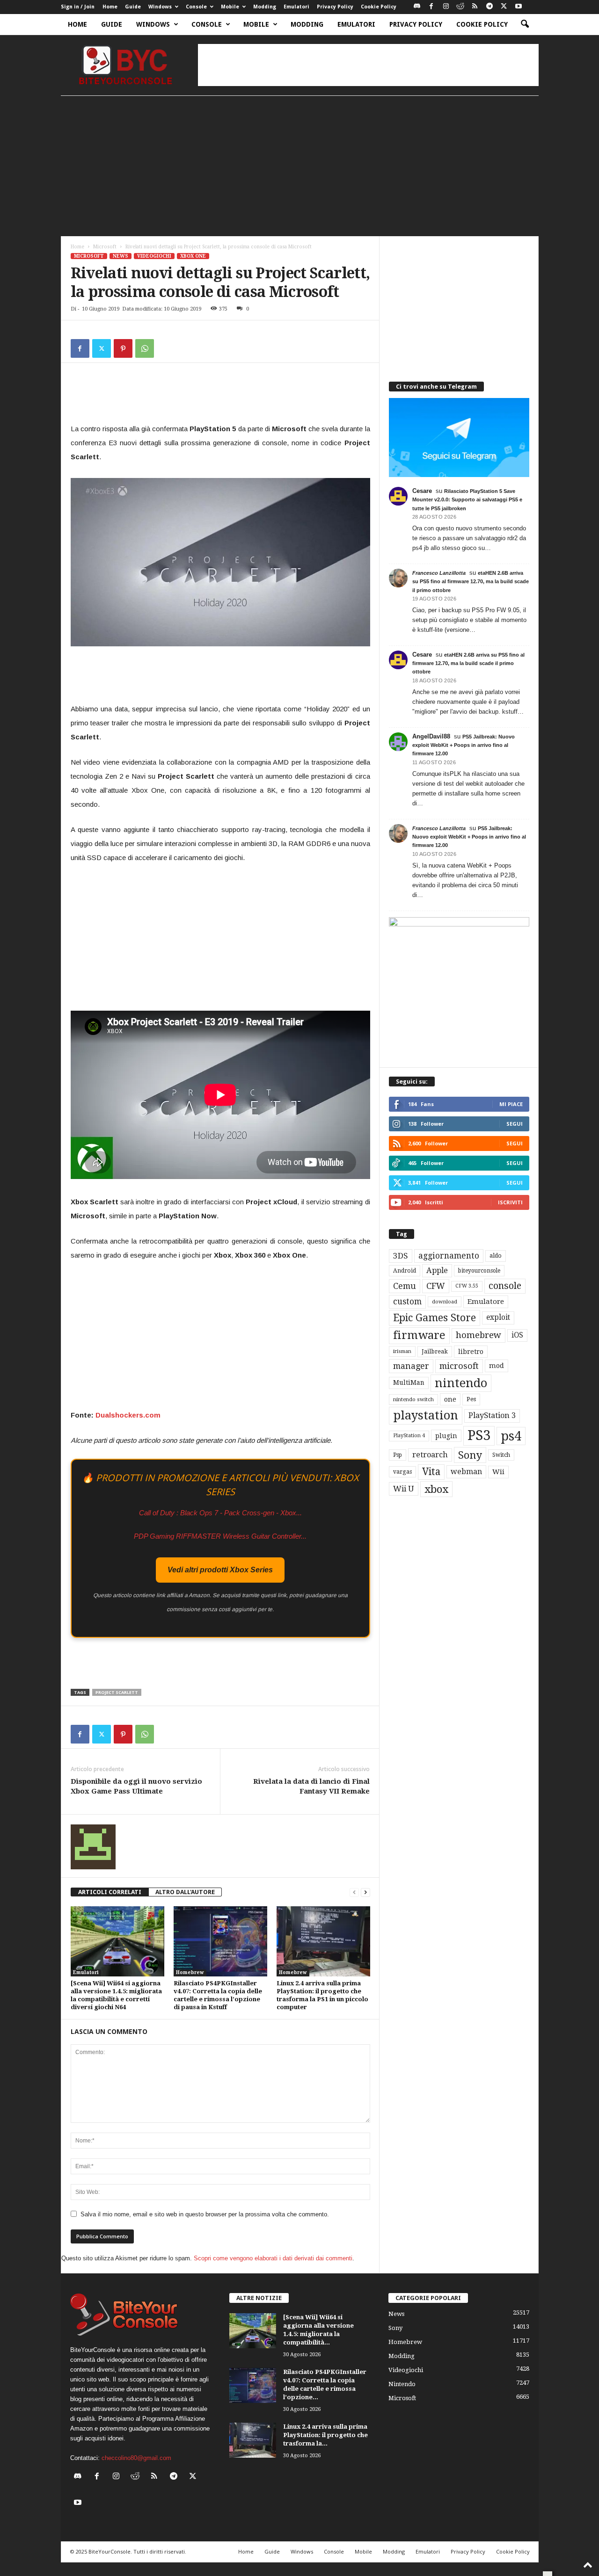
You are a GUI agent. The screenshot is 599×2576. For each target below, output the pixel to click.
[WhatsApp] (145, 348)
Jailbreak (435, 1352)
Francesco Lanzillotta (439, 573)
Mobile (230, 7)
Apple (437, 1270)
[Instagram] (446, 7)
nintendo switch (413, 1400)
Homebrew (190, 1972)
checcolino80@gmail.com (136, 2458)
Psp (398, 1455)
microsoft (459, 1366)
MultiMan (409, 1382)
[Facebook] (431, 7)
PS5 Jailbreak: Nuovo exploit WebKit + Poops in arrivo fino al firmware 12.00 (464, 745)
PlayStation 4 (409, 1436)
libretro (471, 1352)
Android (405, 1271)
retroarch (430, 1455)
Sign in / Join (78, 7)
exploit (498, 1317)
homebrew (478, 1335)
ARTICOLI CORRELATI (110, 1892)
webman (466, 1472)
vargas (402, 1472)
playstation (426, 1415)
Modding (265, 7)
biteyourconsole (479, 1271)
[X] (504, 7)
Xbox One (193, 256)
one (450, 1399)
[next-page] (365, 1892)
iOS (517, 1335)
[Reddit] (460, 7)
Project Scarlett (117, 1692)
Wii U (404, 1489)
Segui (515, 1124)
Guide (133, 7)
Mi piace (511, 1104)
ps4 (511, 1436)
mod (497, 1366)
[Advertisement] (368, 65)
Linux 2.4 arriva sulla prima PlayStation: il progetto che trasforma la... (325, 2435)
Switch (501, 1455)
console (505, 1286)
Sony (470, 1455)
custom (407, 1302)
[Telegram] (489, 7)
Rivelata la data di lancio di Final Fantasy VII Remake (311, 1786)
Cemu (405, 1286)
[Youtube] (519, 7)
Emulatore (486, 1302)
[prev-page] (354, 1892)
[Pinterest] (123, 348)
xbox (436, 1489)
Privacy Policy (335, 7)
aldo (496, 1255)
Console (196, 7)
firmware (419, 1335)
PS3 (479, 1435)
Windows (160, 7)
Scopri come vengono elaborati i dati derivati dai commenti (273, 2258)
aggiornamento (449, 1256)
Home (110, 7)
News (121, 256)
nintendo (461, 1383)
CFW (436, 1286)
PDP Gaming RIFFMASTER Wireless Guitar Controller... (220, 1536)
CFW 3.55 (467, 1286)
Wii (498, 1472)
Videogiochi (154, 256)
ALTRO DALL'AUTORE (185, 1892)
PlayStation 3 (492, 1415)
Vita (431, 1472)
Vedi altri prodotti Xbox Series (220, 1570)
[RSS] (475, 7)
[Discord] (417, 7)
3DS (401, 1256)
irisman (402, 1351)
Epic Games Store (435, 1318)
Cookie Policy (379, 7)
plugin (446, 1436)
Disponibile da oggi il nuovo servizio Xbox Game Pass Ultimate (136, 1786)
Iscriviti (510, 1202)
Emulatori (296, 7)
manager (411, 1366)
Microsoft (105, 247)
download (445, 1302)
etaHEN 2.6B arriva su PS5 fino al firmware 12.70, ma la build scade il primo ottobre (471, 581)
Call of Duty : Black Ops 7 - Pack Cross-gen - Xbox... (220, 1513)
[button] (525, 24)
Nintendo (402, 2384)
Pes (471, 1399)
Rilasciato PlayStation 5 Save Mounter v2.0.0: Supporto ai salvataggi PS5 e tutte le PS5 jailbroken (467, 499)
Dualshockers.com (128, 1415)
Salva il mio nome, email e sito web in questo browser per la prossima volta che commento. (205, 2214)
